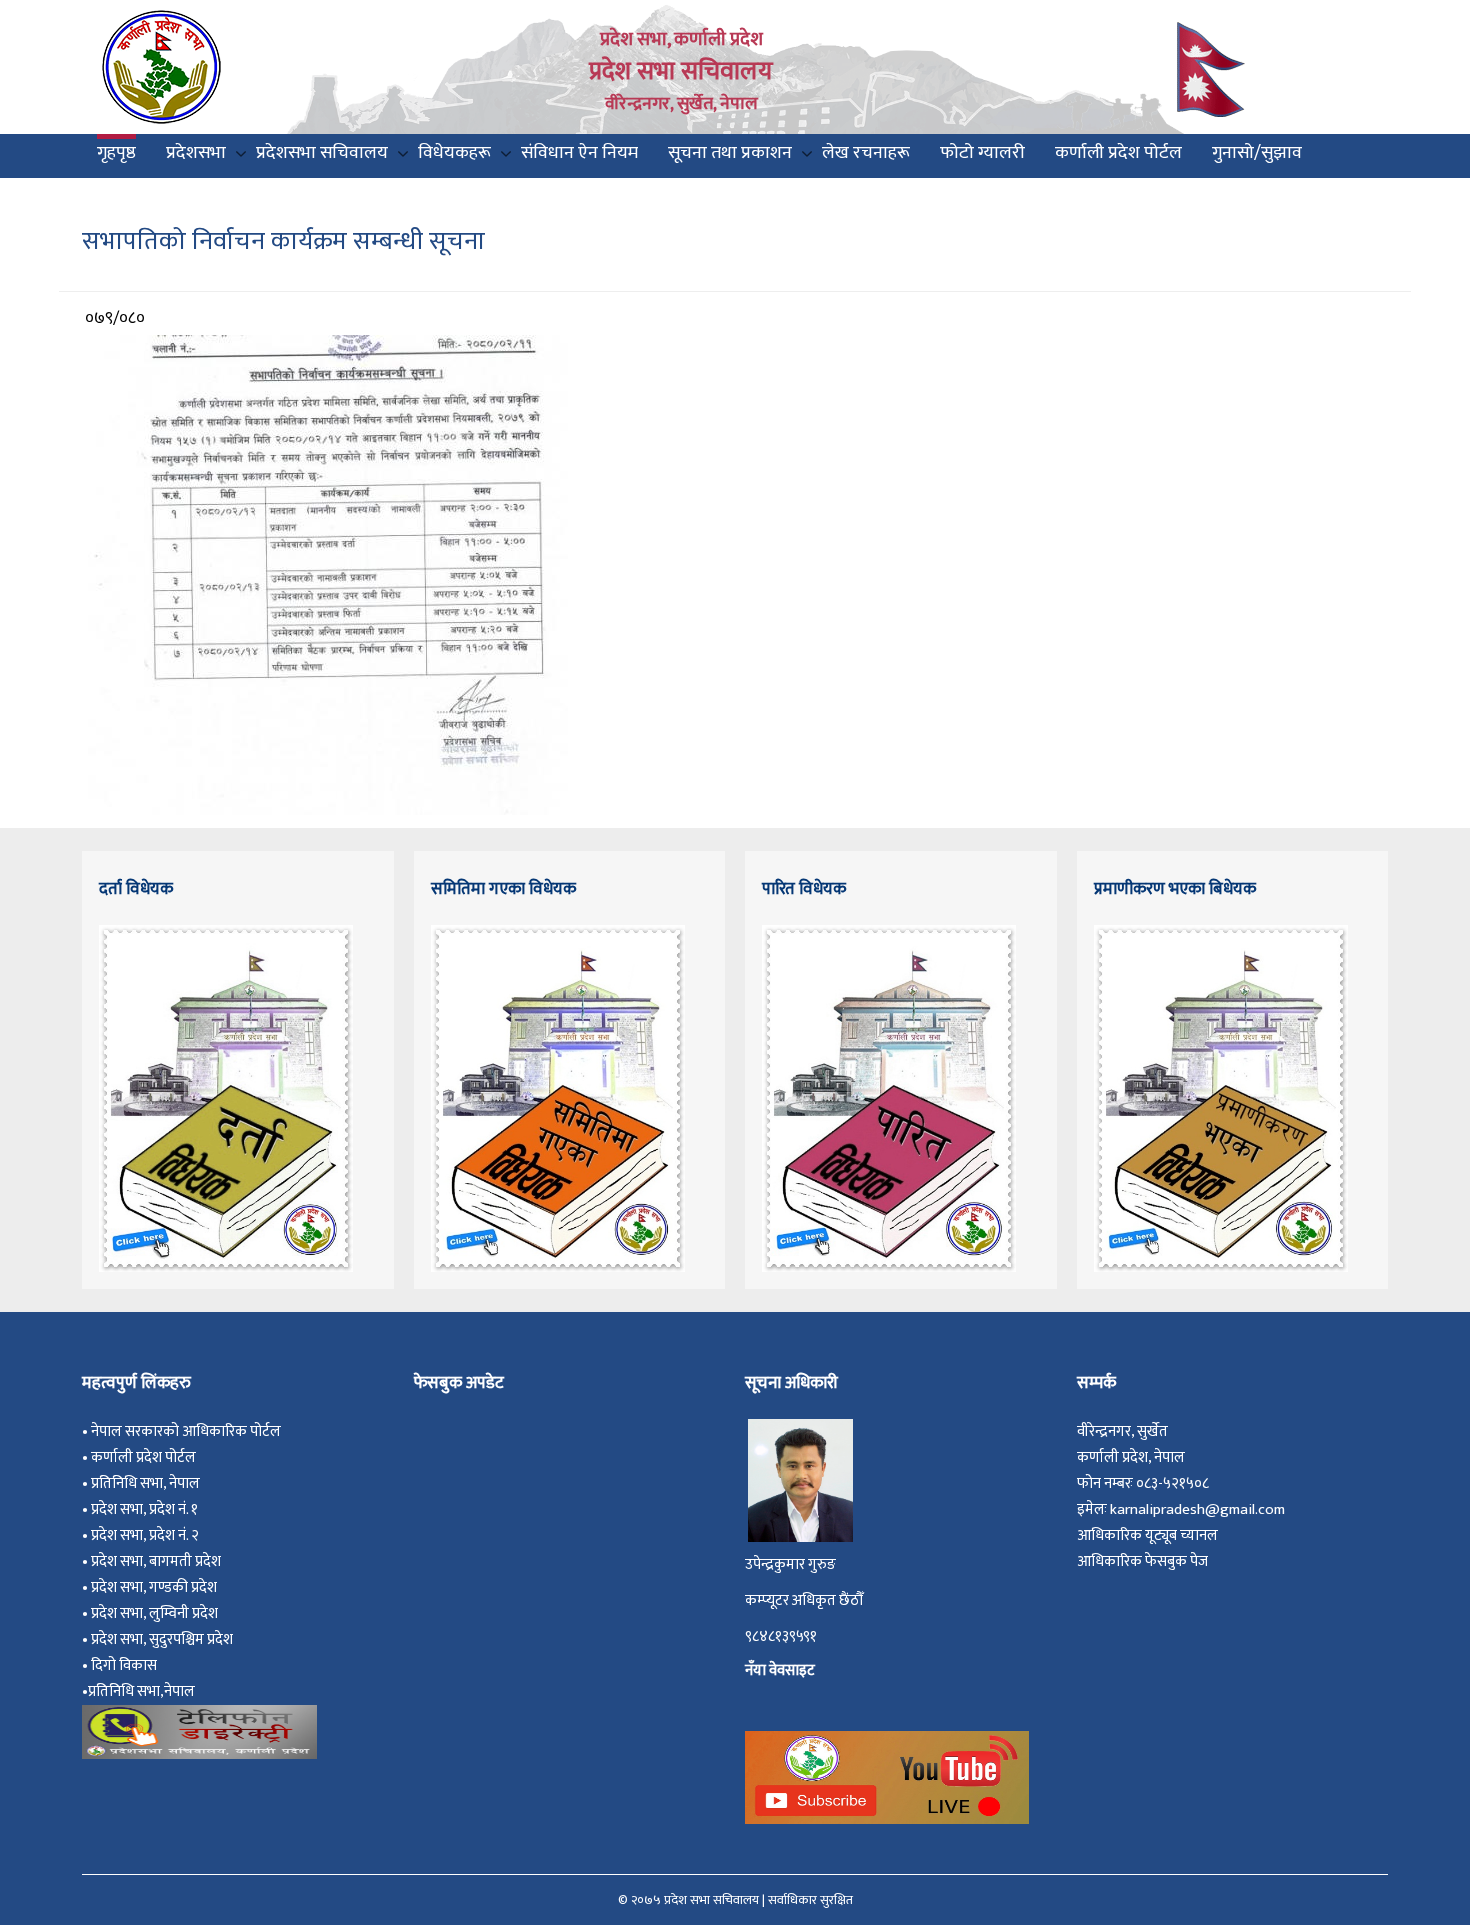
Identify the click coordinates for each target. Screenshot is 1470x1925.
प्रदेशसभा (196, 153)
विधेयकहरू (454, 153)
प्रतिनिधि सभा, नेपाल (145, 1483)
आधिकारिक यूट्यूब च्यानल (1147, 1535)
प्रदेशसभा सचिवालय (322, 153)
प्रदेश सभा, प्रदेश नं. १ (147, 1509)
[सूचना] (328, 574)
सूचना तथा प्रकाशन (730, 153)
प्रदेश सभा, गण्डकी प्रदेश (157, 1587)
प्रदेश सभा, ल (125, 1613)
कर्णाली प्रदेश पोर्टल (1118, 153)
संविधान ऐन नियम (579, 153)
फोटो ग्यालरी (982, 153)
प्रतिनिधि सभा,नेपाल (141, 1691)
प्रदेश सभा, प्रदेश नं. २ (148, 1535)
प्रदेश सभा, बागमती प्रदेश (159, 1561)
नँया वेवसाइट (780, 1670)
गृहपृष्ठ (116, 153)
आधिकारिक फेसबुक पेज (1142, 1561)
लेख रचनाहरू (866, 153)
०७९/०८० (115, 318)
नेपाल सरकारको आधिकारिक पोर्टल (186, 1431)
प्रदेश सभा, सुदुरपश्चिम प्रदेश (165, 1639)
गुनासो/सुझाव (1257, 153)
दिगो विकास (125, 1665)
